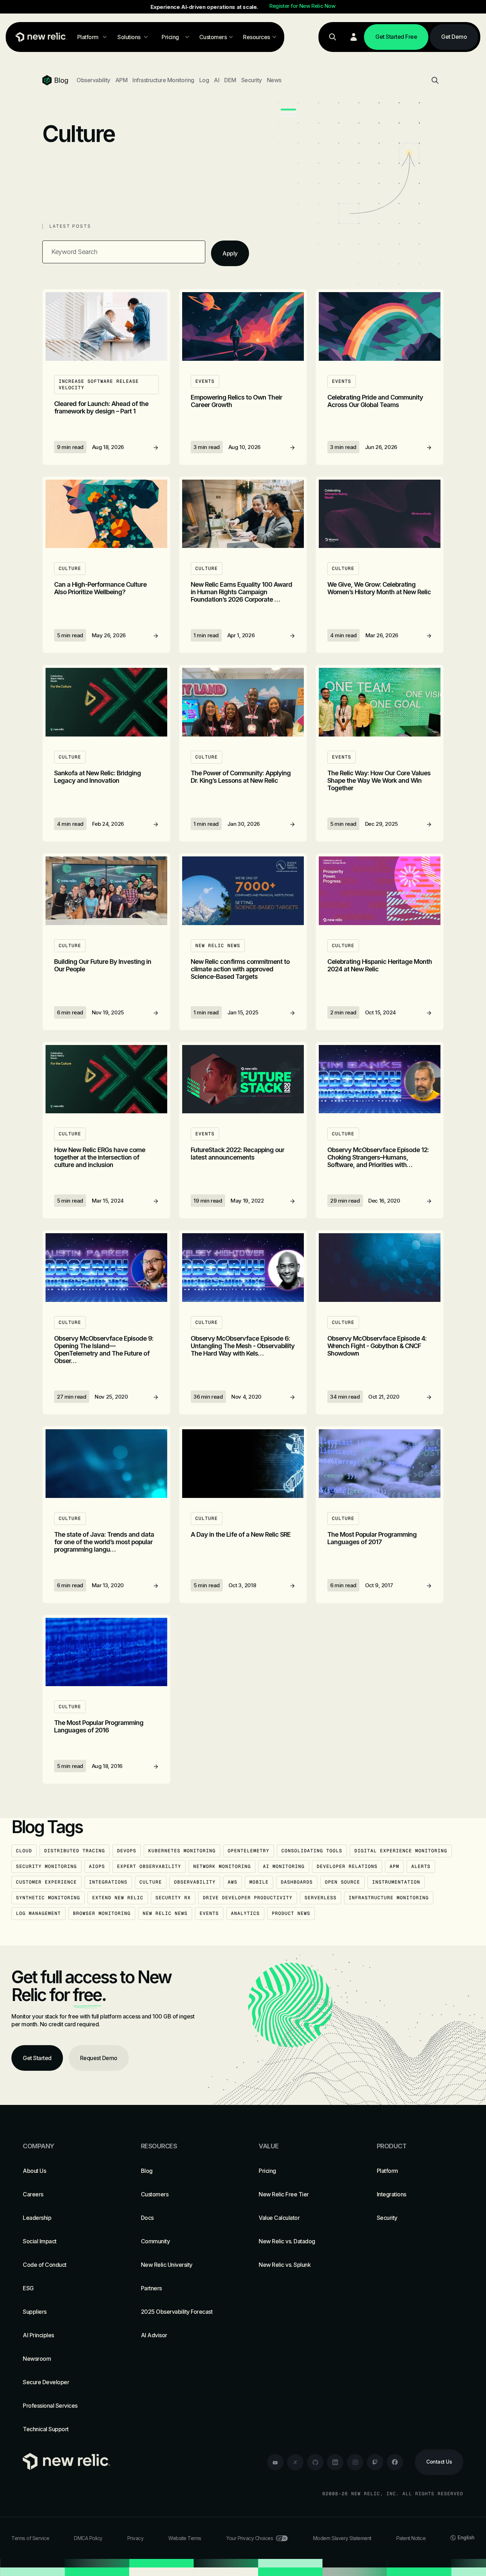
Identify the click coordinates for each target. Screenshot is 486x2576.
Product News (291, 1913)
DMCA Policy (88, 2538)
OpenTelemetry (249, 1851)
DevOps (127, 1851)
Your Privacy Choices (250, 2538)
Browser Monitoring (102, 1913)
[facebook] (395, 2462)
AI (216, 80)
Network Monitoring (222, 1866)
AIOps (97, 1866)
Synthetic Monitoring (48, 1898)
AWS (233, 1882)
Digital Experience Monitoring (401, 1851)
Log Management (38, 1913)
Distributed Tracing (75, 1851)
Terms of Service (30, 2538)
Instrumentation (396, 1882)
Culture (151, 1882)
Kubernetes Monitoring (182, 1851)
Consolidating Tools (312, 1851)
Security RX (173, 1898)
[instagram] (355, 2462)
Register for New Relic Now (302, 6)
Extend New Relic (118, 1898)
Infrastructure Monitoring (163, 80)
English (466, 2537)
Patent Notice (411, 2538)
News (274, 80)
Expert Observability (149, 1866)
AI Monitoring (284, 1866)
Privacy (136, 2538)
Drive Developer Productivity (248, 1898)
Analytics (245, 1913)
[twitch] (375, 2462)
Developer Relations (347, 1866)
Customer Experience (46, 1882)
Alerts (421, 1866)
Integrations (108, 1882)
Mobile (259, 1882)
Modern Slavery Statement (342, 2538)
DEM (230, 80)
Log (204, 80)
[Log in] (354, 37)
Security (252, 80)
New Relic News (165, 1913)
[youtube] (275, 2462)
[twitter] (295, 2462)
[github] (315, 2462)
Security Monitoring (46, 1866)
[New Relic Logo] (39, 37)
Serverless (321, 1898)
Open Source (342, 1882)
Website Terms (185, 2538)
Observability (93, 80)
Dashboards (297, 1882)
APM (121, 80)
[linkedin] (335, 2462)
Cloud (24, 1851)
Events (209, 1913)
